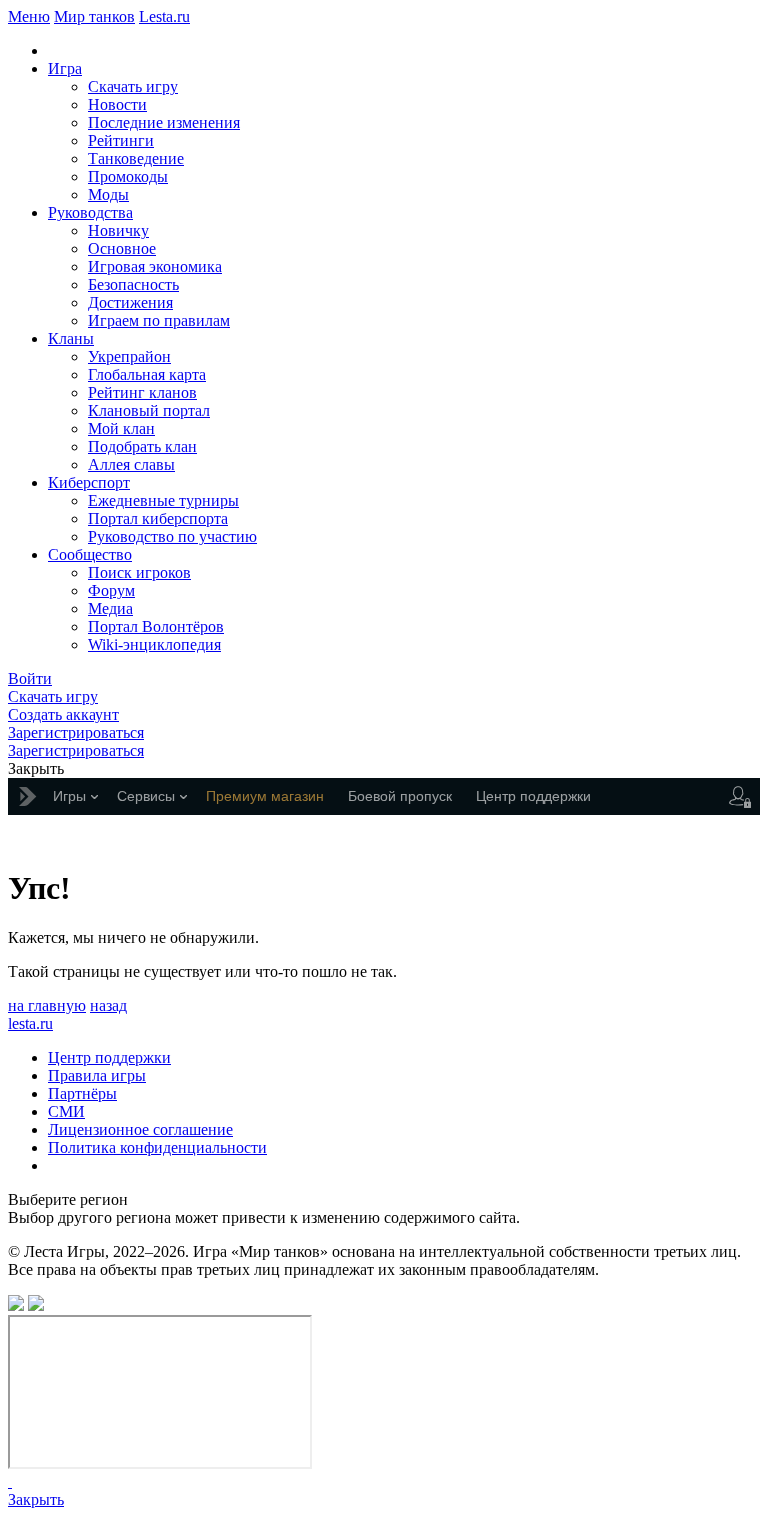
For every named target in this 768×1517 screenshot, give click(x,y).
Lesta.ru (164, 16)
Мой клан (121, 428)
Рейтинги (121, 140)
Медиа (110, 608)
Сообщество (90, 554)
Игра (65, 68)
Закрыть (36, 1499)
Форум (111, 590)
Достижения (130, 302)
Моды (108, 194)
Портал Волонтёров (156, 626)
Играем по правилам (159, 320)
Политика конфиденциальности (157, 1147)
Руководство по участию (172, 536)
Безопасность (133, 284)
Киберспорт (89, 482)
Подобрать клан (142, 446)
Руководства (90, 212)
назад (108, 1005)
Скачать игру (133, 86)
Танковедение (136, 158)
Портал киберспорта (158, 518)
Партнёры (82, 1093)
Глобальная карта (147, 374)
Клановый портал (149, 410)
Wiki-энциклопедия (154, 644)
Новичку (118, 230)
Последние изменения (164, 122)
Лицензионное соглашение (140, 1129)
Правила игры (97, 1075)
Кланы (71, 338)
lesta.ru (30, 1023)
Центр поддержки (109, 1057)
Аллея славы (131, 464)
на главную (47, 1005)
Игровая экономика (155, 266)
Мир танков (94, 16)
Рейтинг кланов (142, 392)
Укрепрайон (129, 356)
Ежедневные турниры (163, 500)
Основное (122, 248)
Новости (117, 104)
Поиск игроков (139, 572)
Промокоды (128, 176)
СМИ (66, 1111)
